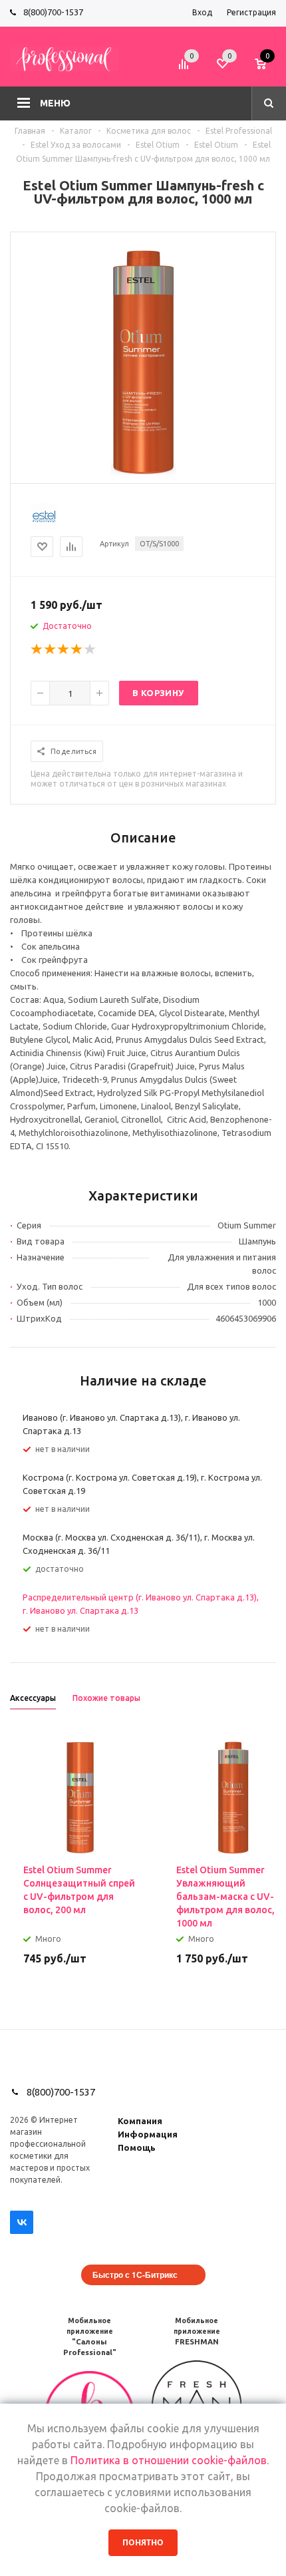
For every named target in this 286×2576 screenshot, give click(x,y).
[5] (90, 649)
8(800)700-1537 (53, 12)
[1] (37, 649)
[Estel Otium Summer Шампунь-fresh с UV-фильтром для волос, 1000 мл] (143, 472)
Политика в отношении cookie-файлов (169, 2460)
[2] (51, 649)
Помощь (137, 2147)
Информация (148, 2134)
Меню (55, 103)
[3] (64, 649)
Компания (140, 2121)
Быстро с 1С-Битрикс (135, 2275)
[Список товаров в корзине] (267, 69)
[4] (77, 649)
